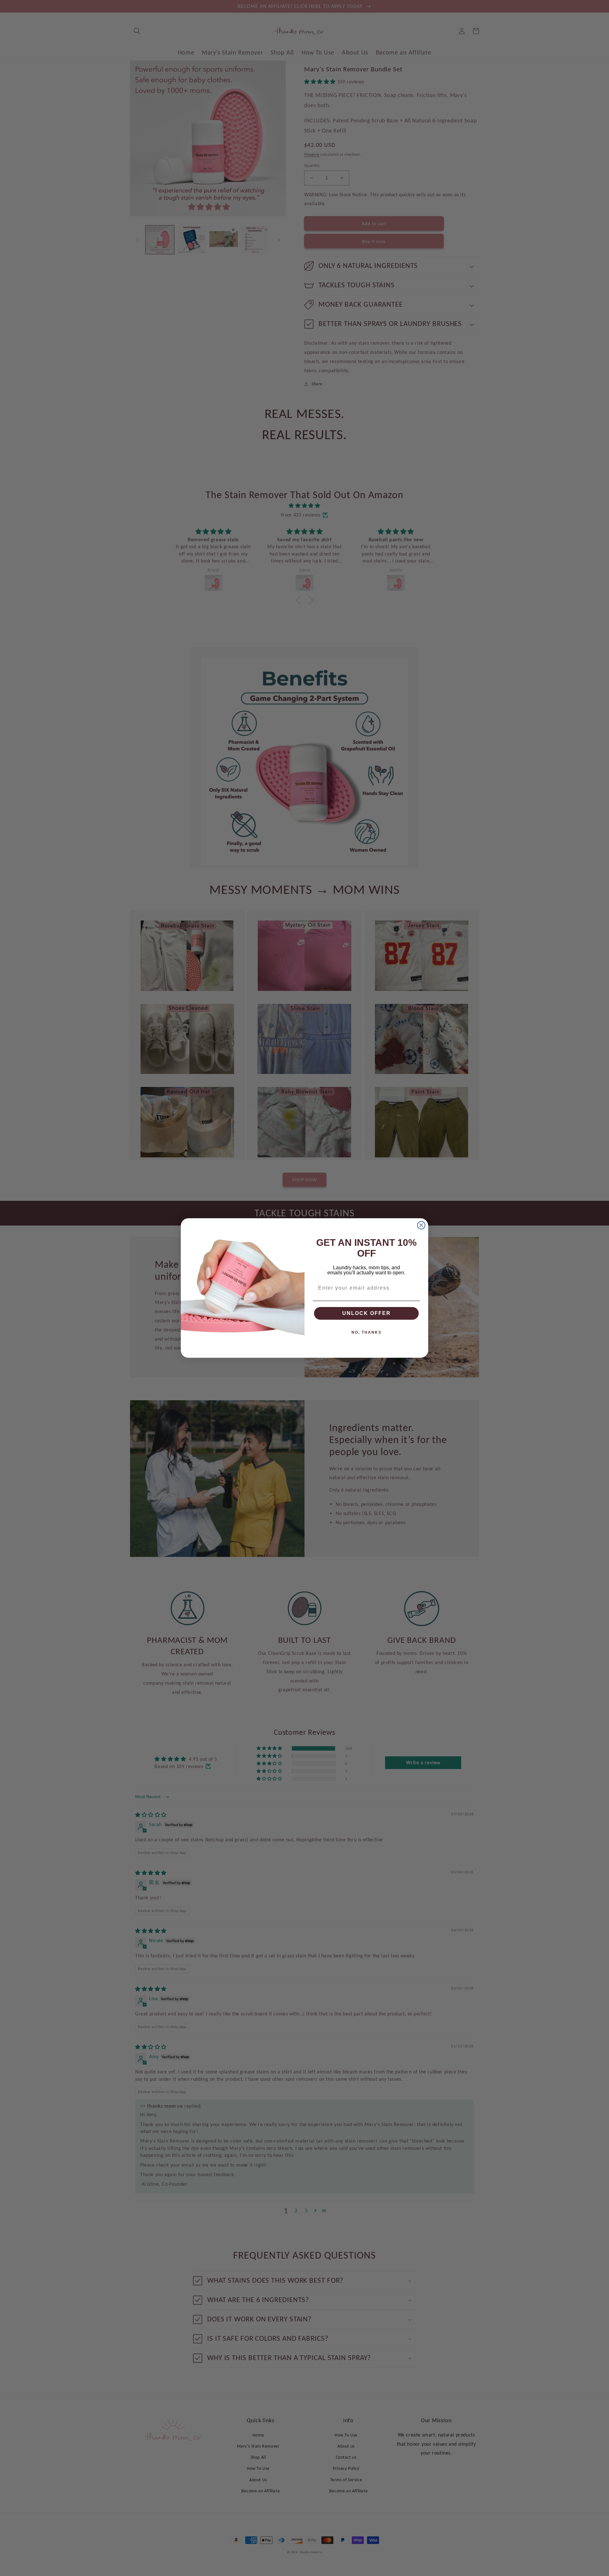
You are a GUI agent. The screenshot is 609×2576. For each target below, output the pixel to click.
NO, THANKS (367, 1332)
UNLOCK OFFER (367, 1313)
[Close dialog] (421, 1225)
